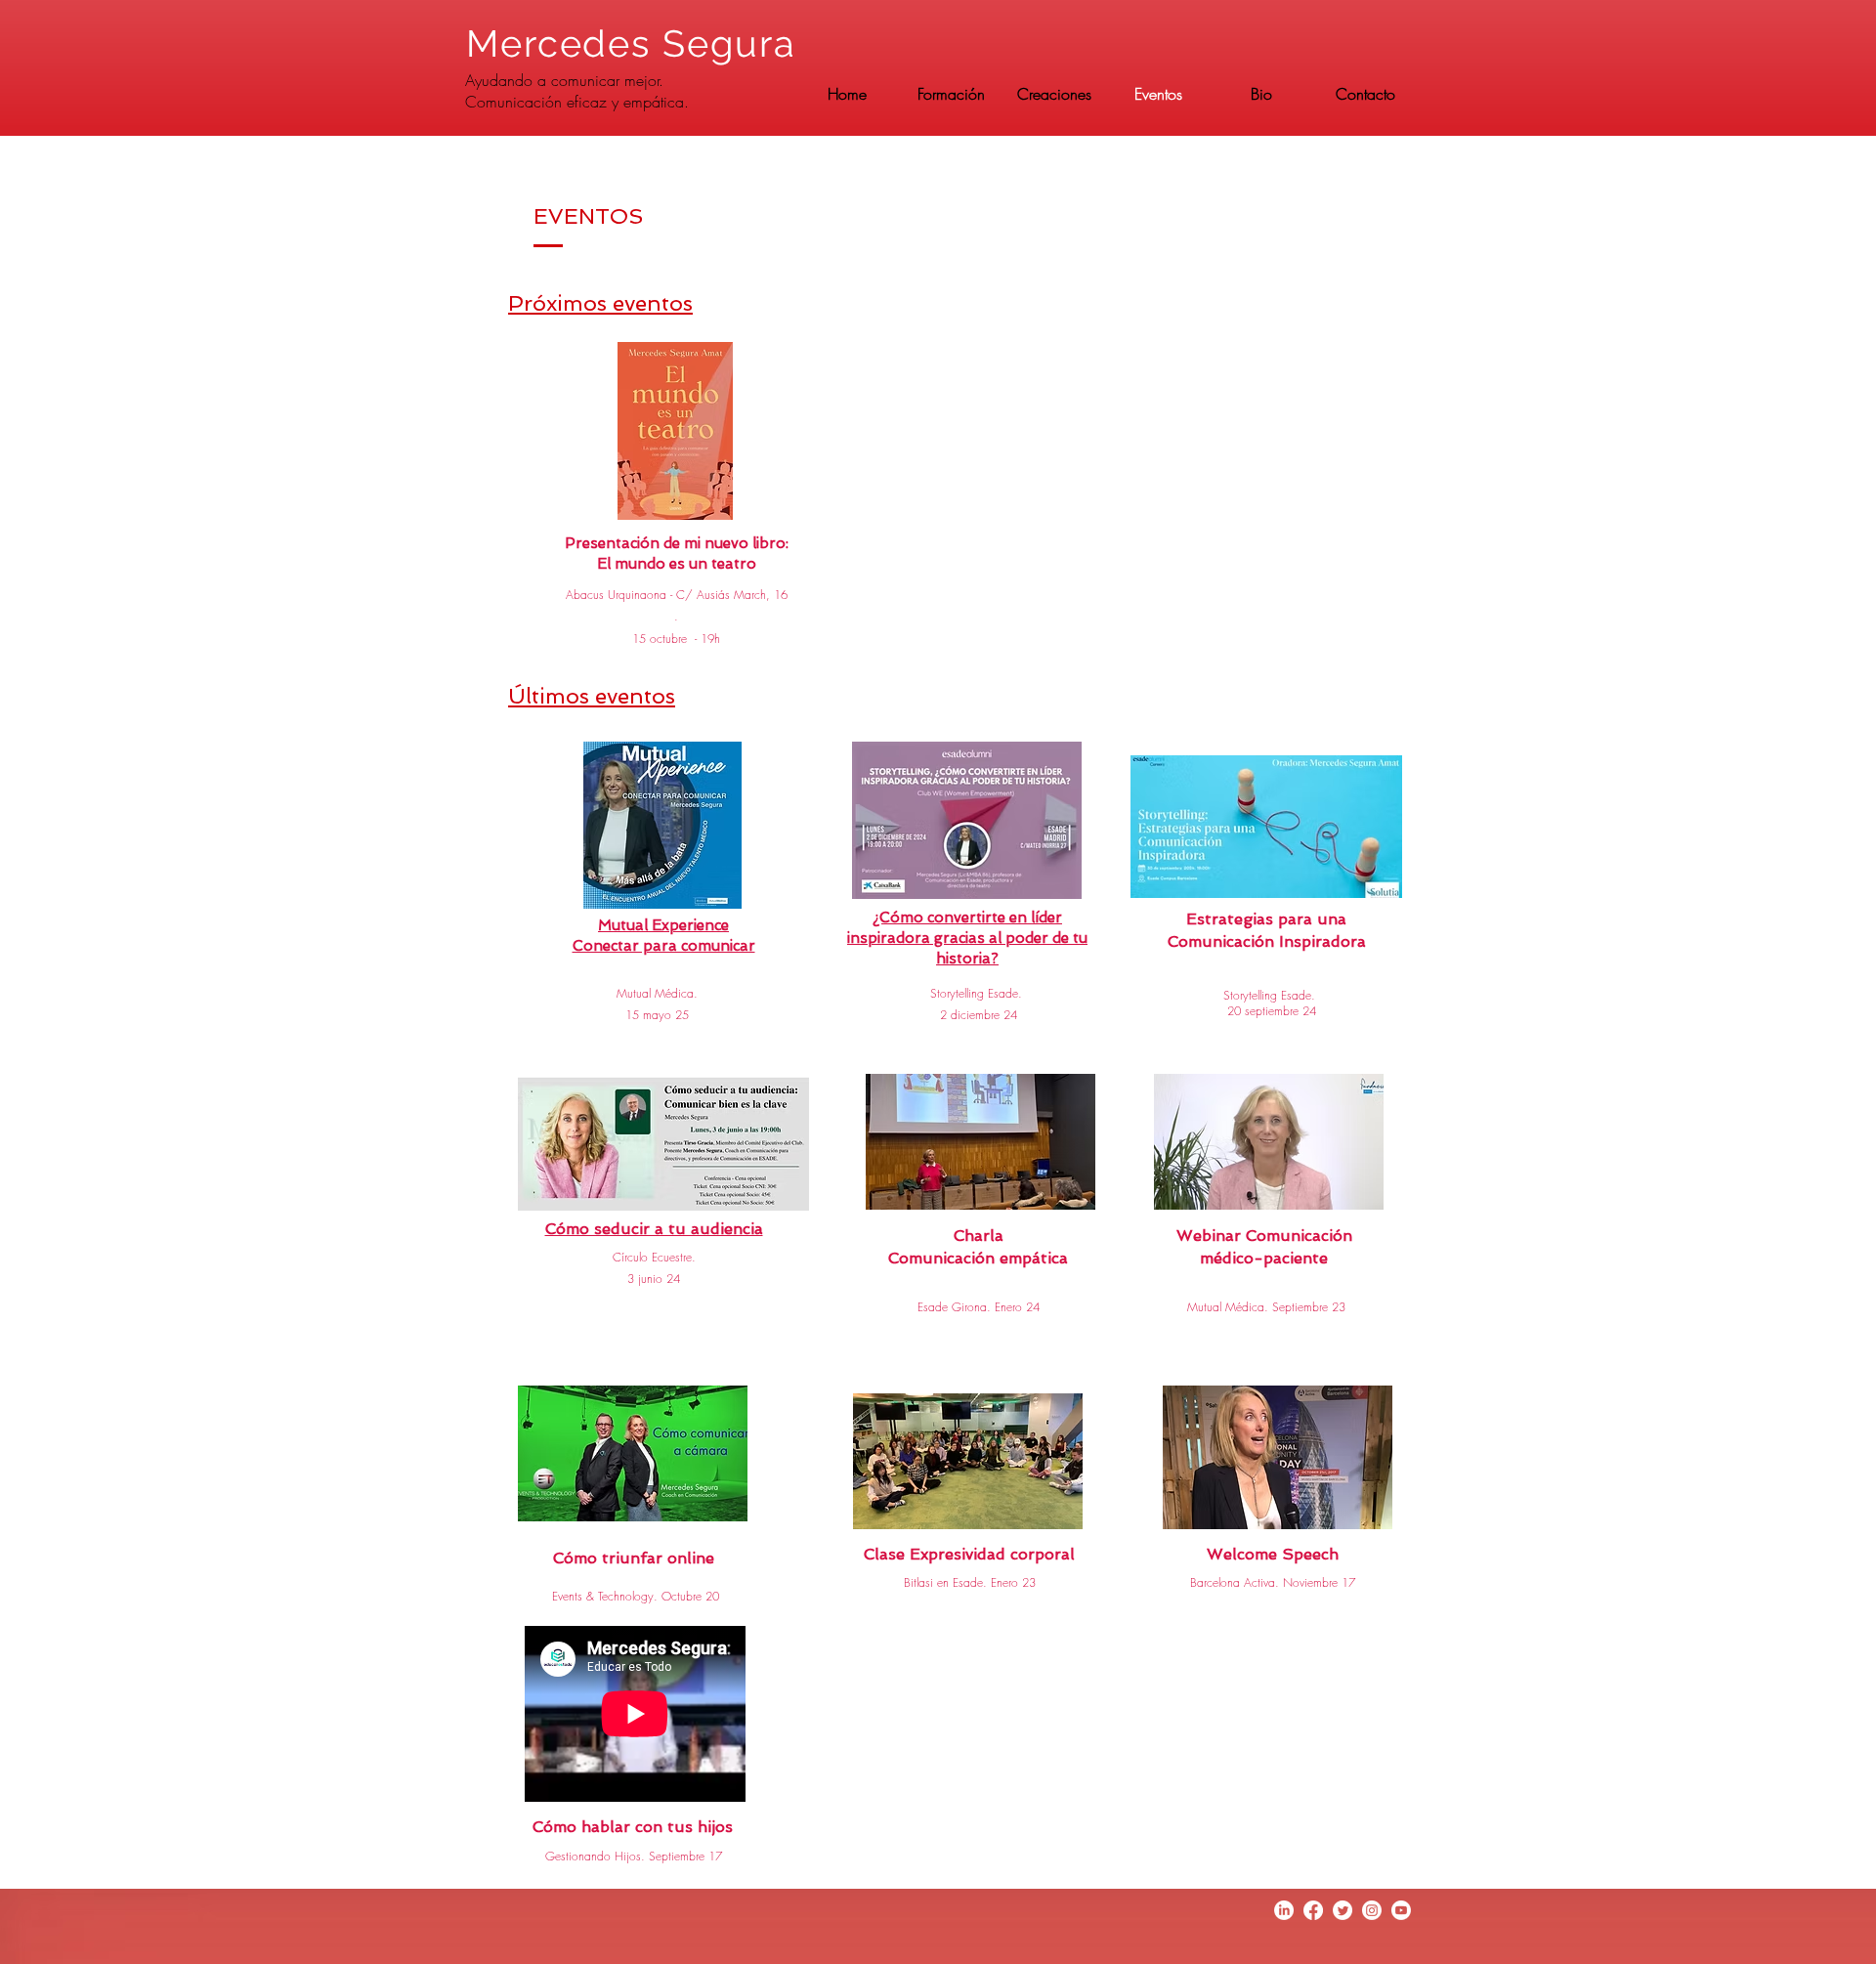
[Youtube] (1401, 1910)
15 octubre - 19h (676, 639)
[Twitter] (1343, 1910)
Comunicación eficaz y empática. (577, 102)
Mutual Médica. (657, 993)
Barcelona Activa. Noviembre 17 (1273, 1582)
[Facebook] (1313, 1910)
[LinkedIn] (1284, 1910)
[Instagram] (1372, 1910)
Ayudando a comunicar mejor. (564, 80)
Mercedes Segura (637, 43)
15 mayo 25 (657, 1015)
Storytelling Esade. (976, 993)
